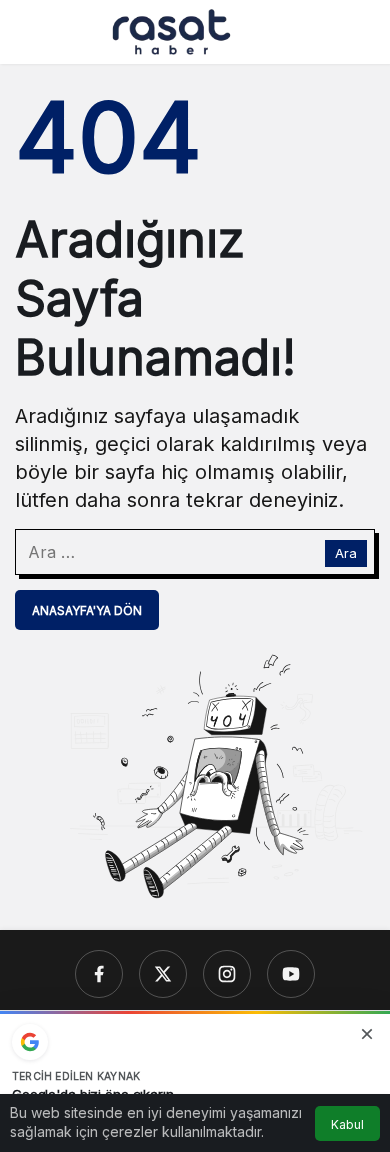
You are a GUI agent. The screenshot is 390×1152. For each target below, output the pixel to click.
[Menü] (31, 32)
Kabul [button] (347, 1124)
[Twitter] (163, 974)
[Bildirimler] (359, 32)
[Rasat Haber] (171, 30)
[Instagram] (227, 974)
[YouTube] (291, 974)
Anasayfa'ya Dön (87, 610)
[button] (319, 32)
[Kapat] (367, 1034)
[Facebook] (99, 974)
